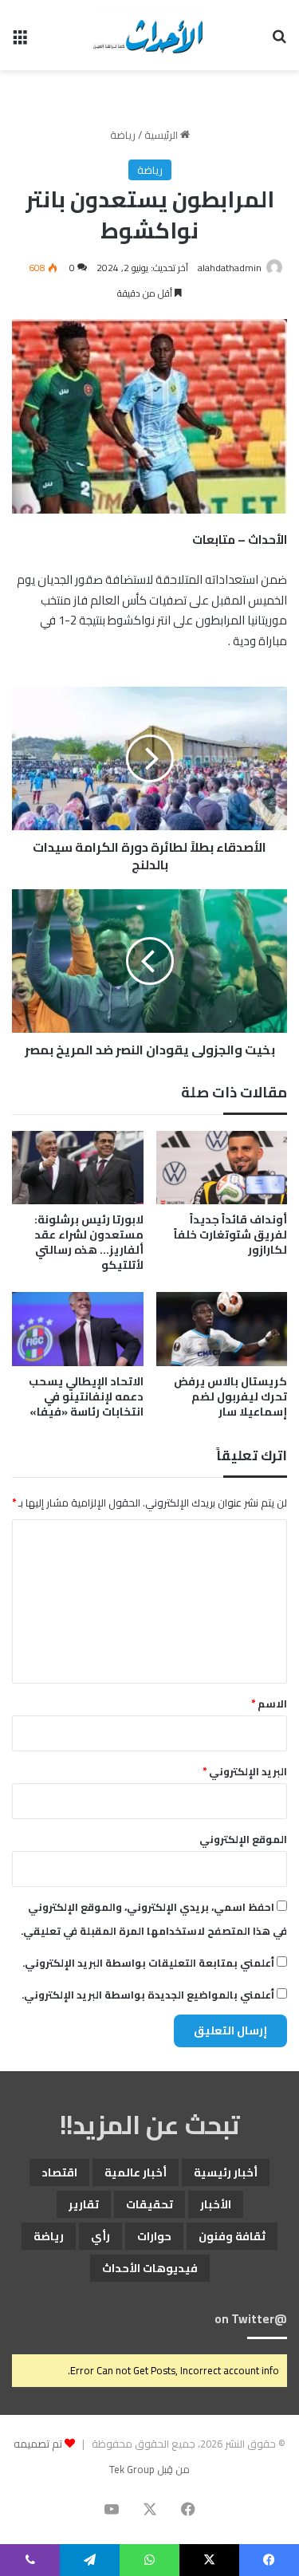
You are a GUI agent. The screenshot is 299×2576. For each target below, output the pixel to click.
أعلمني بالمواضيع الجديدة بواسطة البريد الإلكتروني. (148, 1995)
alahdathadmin (230, 268)
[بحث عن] (279, 41)
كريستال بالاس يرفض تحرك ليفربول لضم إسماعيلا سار (230, 1396)
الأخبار (216, 2204)
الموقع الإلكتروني (243, 1839)
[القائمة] (20, 41)
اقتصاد (59, 2172)
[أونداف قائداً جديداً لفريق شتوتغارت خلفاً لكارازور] (222, 1168)
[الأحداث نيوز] (149, 35)
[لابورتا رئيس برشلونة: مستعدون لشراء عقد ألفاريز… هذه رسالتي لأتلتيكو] (78, 1168)
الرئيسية (162, 135)
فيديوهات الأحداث (150, 2268)
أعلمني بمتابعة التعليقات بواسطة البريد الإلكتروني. (148, 1963)
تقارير (84, 2204)
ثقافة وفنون (232, 2236)
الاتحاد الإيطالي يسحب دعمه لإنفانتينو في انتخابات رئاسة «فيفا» (86, 1396)
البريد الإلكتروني (245, 1771)
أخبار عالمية (136, 2172)
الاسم (269, 1704)
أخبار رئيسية (226, 2172)
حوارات (154, 2236)
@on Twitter (251, 2319)
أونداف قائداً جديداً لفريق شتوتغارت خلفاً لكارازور (230, 1235)
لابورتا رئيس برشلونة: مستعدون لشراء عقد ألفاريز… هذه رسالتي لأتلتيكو (89, 1242)
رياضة (123, 135)
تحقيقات (149, 2204)
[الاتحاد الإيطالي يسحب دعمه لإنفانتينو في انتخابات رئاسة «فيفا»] (78, 1329)
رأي (100, 2236)
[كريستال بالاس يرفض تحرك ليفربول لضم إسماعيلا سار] (222, 1329)
